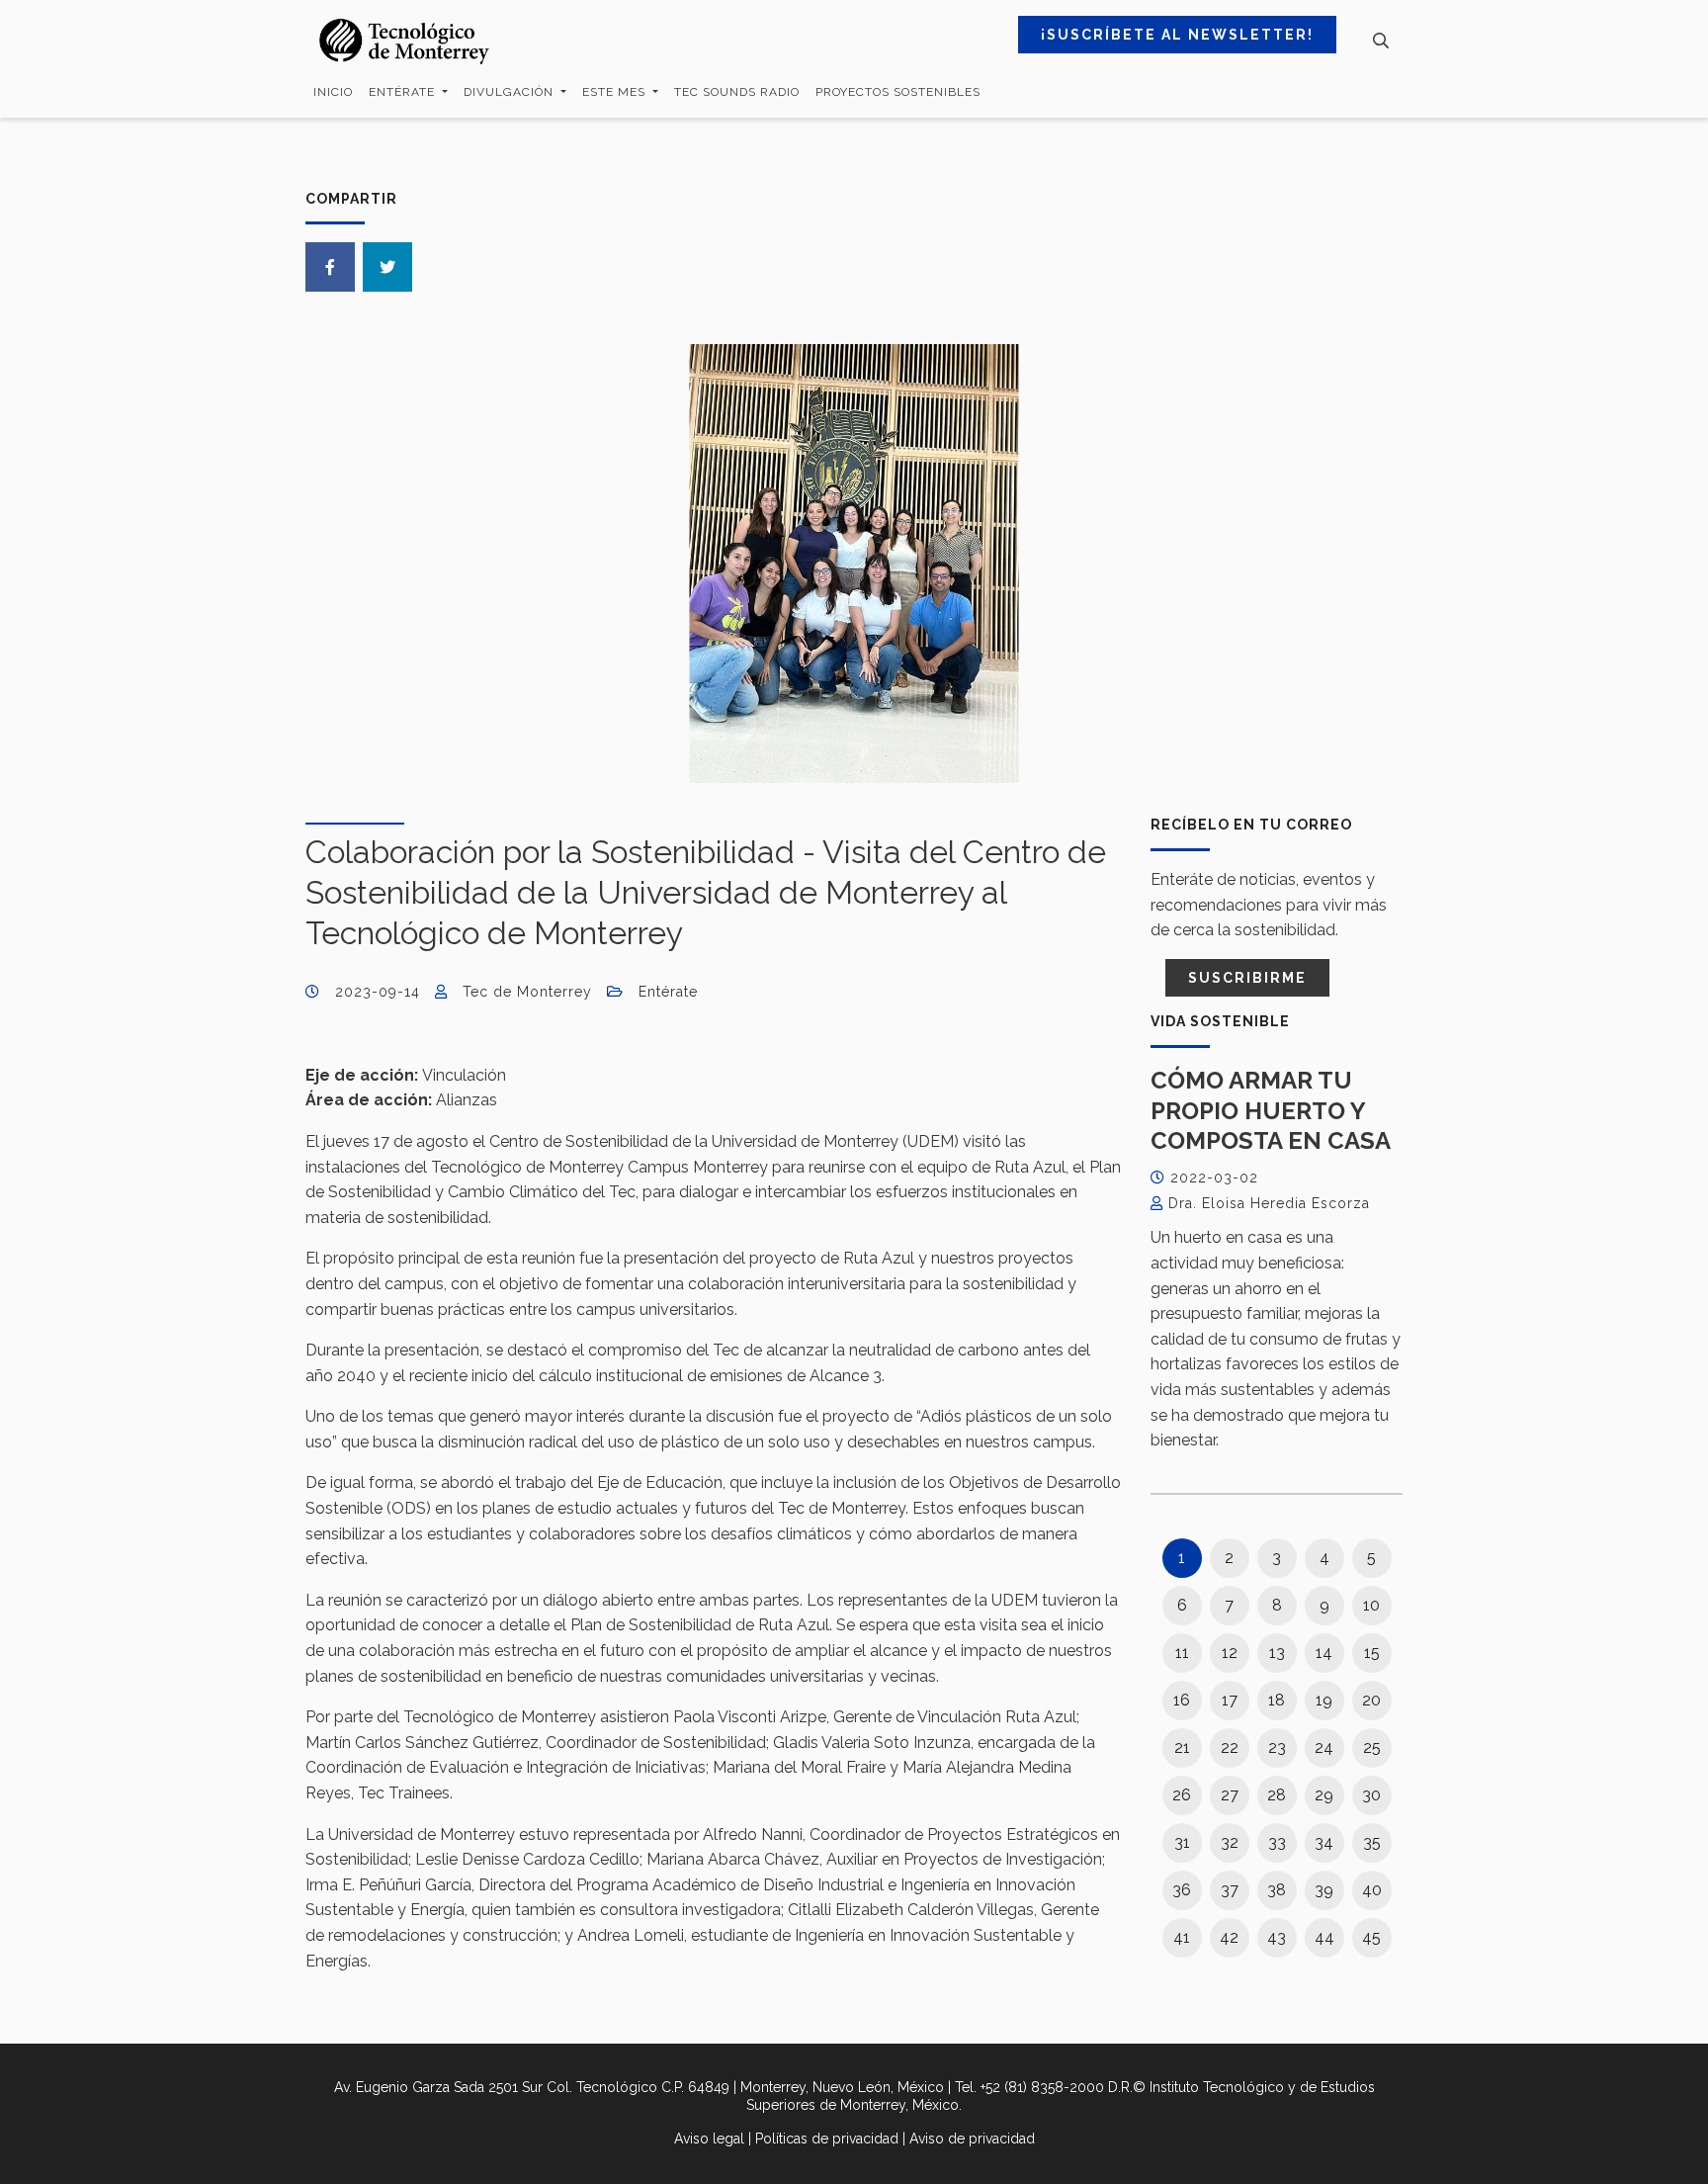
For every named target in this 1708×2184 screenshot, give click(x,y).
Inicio (333, 92)
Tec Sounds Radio (737, 92)
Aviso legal (709, 2139)
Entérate (404, 92)
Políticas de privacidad (827, 2139)
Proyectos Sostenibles (898, 92)
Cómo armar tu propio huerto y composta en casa (1271, 1110)
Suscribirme (1247, 978)
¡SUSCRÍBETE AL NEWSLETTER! (1177, 35)
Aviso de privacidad (972, 2139)
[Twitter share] (387, 267)
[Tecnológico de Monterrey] (404, 42)
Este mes (616, 92)
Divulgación (511, 92)
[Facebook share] (330, 267)
